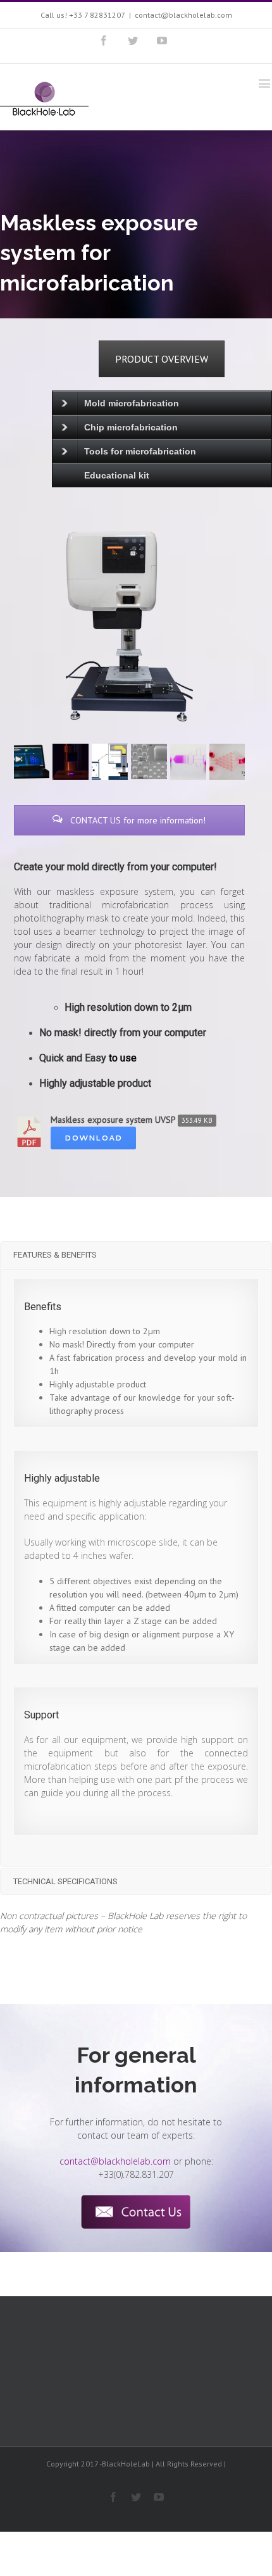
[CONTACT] (136, 2212)
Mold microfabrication (132, 403)
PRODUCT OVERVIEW (162, 359)
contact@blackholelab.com (183, 15)
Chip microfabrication (131, 427)
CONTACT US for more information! (137, 820)
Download (93, 1138)
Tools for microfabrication (140, 451)
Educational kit (117, 475)
